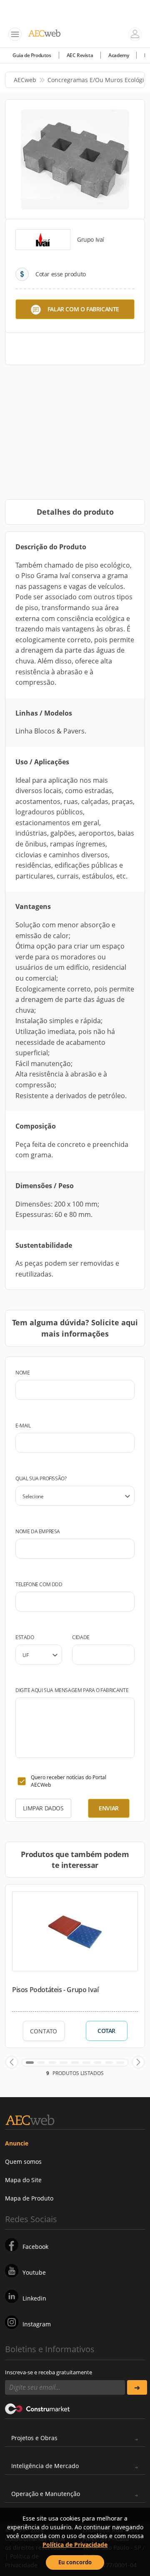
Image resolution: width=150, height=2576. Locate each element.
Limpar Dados (43, 1808)
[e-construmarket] (38, 2408)
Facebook (35, 2247)
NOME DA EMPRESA (38, 1531)
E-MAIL (23, 1426)
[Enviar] (137, 2387)
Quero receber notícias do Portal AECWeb (69, 1781)
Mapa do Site (23, 2180)
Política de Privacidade (75, 2545)
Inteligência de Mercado (45, 2466)
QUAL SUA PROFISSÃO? (41, 1478)
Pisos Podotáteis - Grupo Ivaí (55, 1990)
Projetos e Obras (34, 2438)
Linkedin (34, 2298)
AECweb (25, 80)
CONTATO (44, 2031)
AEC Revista (80, 55)
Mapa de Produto (29, 2198)
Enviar (109, 1808)
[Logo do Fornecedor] (43, 240)
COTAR (106, 2031)
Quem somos (23, 2162)
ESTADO (25, 1637)
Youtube (34, 2272)
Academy (119, 55)
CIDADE (81, 1637)
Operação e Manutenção (46, 2494)
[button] (12, 2062)
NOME (22, 1373)
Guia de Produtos (32, 55)
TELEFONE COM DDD (39, 1584)
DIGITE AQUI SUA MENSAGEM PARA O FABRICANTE (72, 1690)
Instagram (37, 2324)
